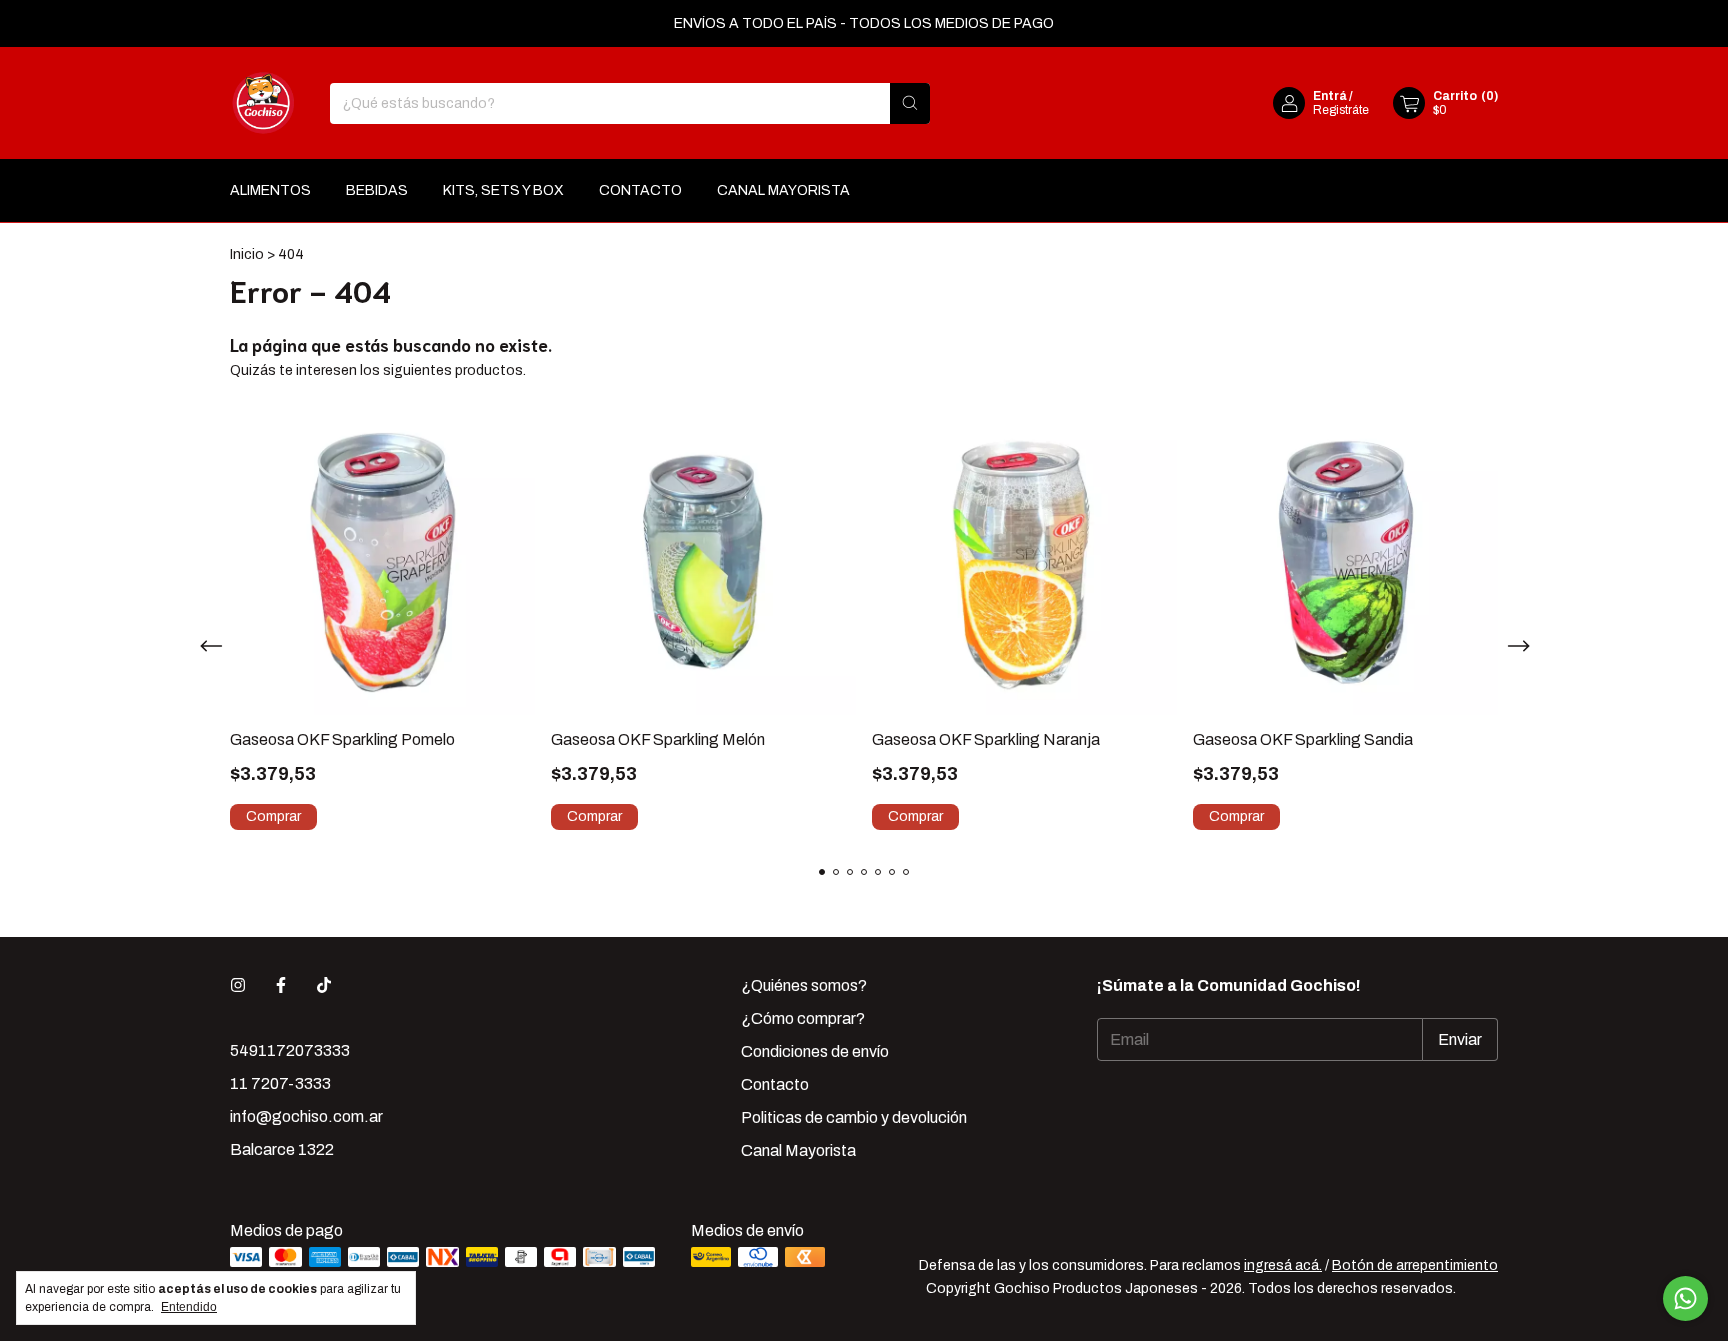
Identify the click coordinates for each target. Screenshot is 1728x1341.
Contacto (640, 190)
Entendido (189, 1307)
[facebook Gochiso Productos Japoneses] (281, 985)
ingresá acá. (1283, 1265)
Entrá (1330, 96)
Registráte (1341, 110)
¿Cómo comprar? (803, 1018)
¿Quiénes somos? (804, 985)
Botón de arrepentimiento (1415, 1265)
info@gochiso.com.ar (306, 1116)
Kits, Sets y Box (503, 190)
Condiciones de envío (815, 1051)
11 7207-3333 (280, 1083)
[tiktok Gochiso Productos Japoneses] (324, 985)
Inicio (247, 254)
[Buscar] (910, 103)
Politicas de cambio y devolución (854, 1117)
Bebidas (377, 190)
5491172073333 (290, 1050)
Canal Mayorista (783, 190)
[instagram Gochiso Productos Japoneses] (238, 985)
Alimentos (270, 190)
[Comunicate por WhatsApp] (1685, 1298)
